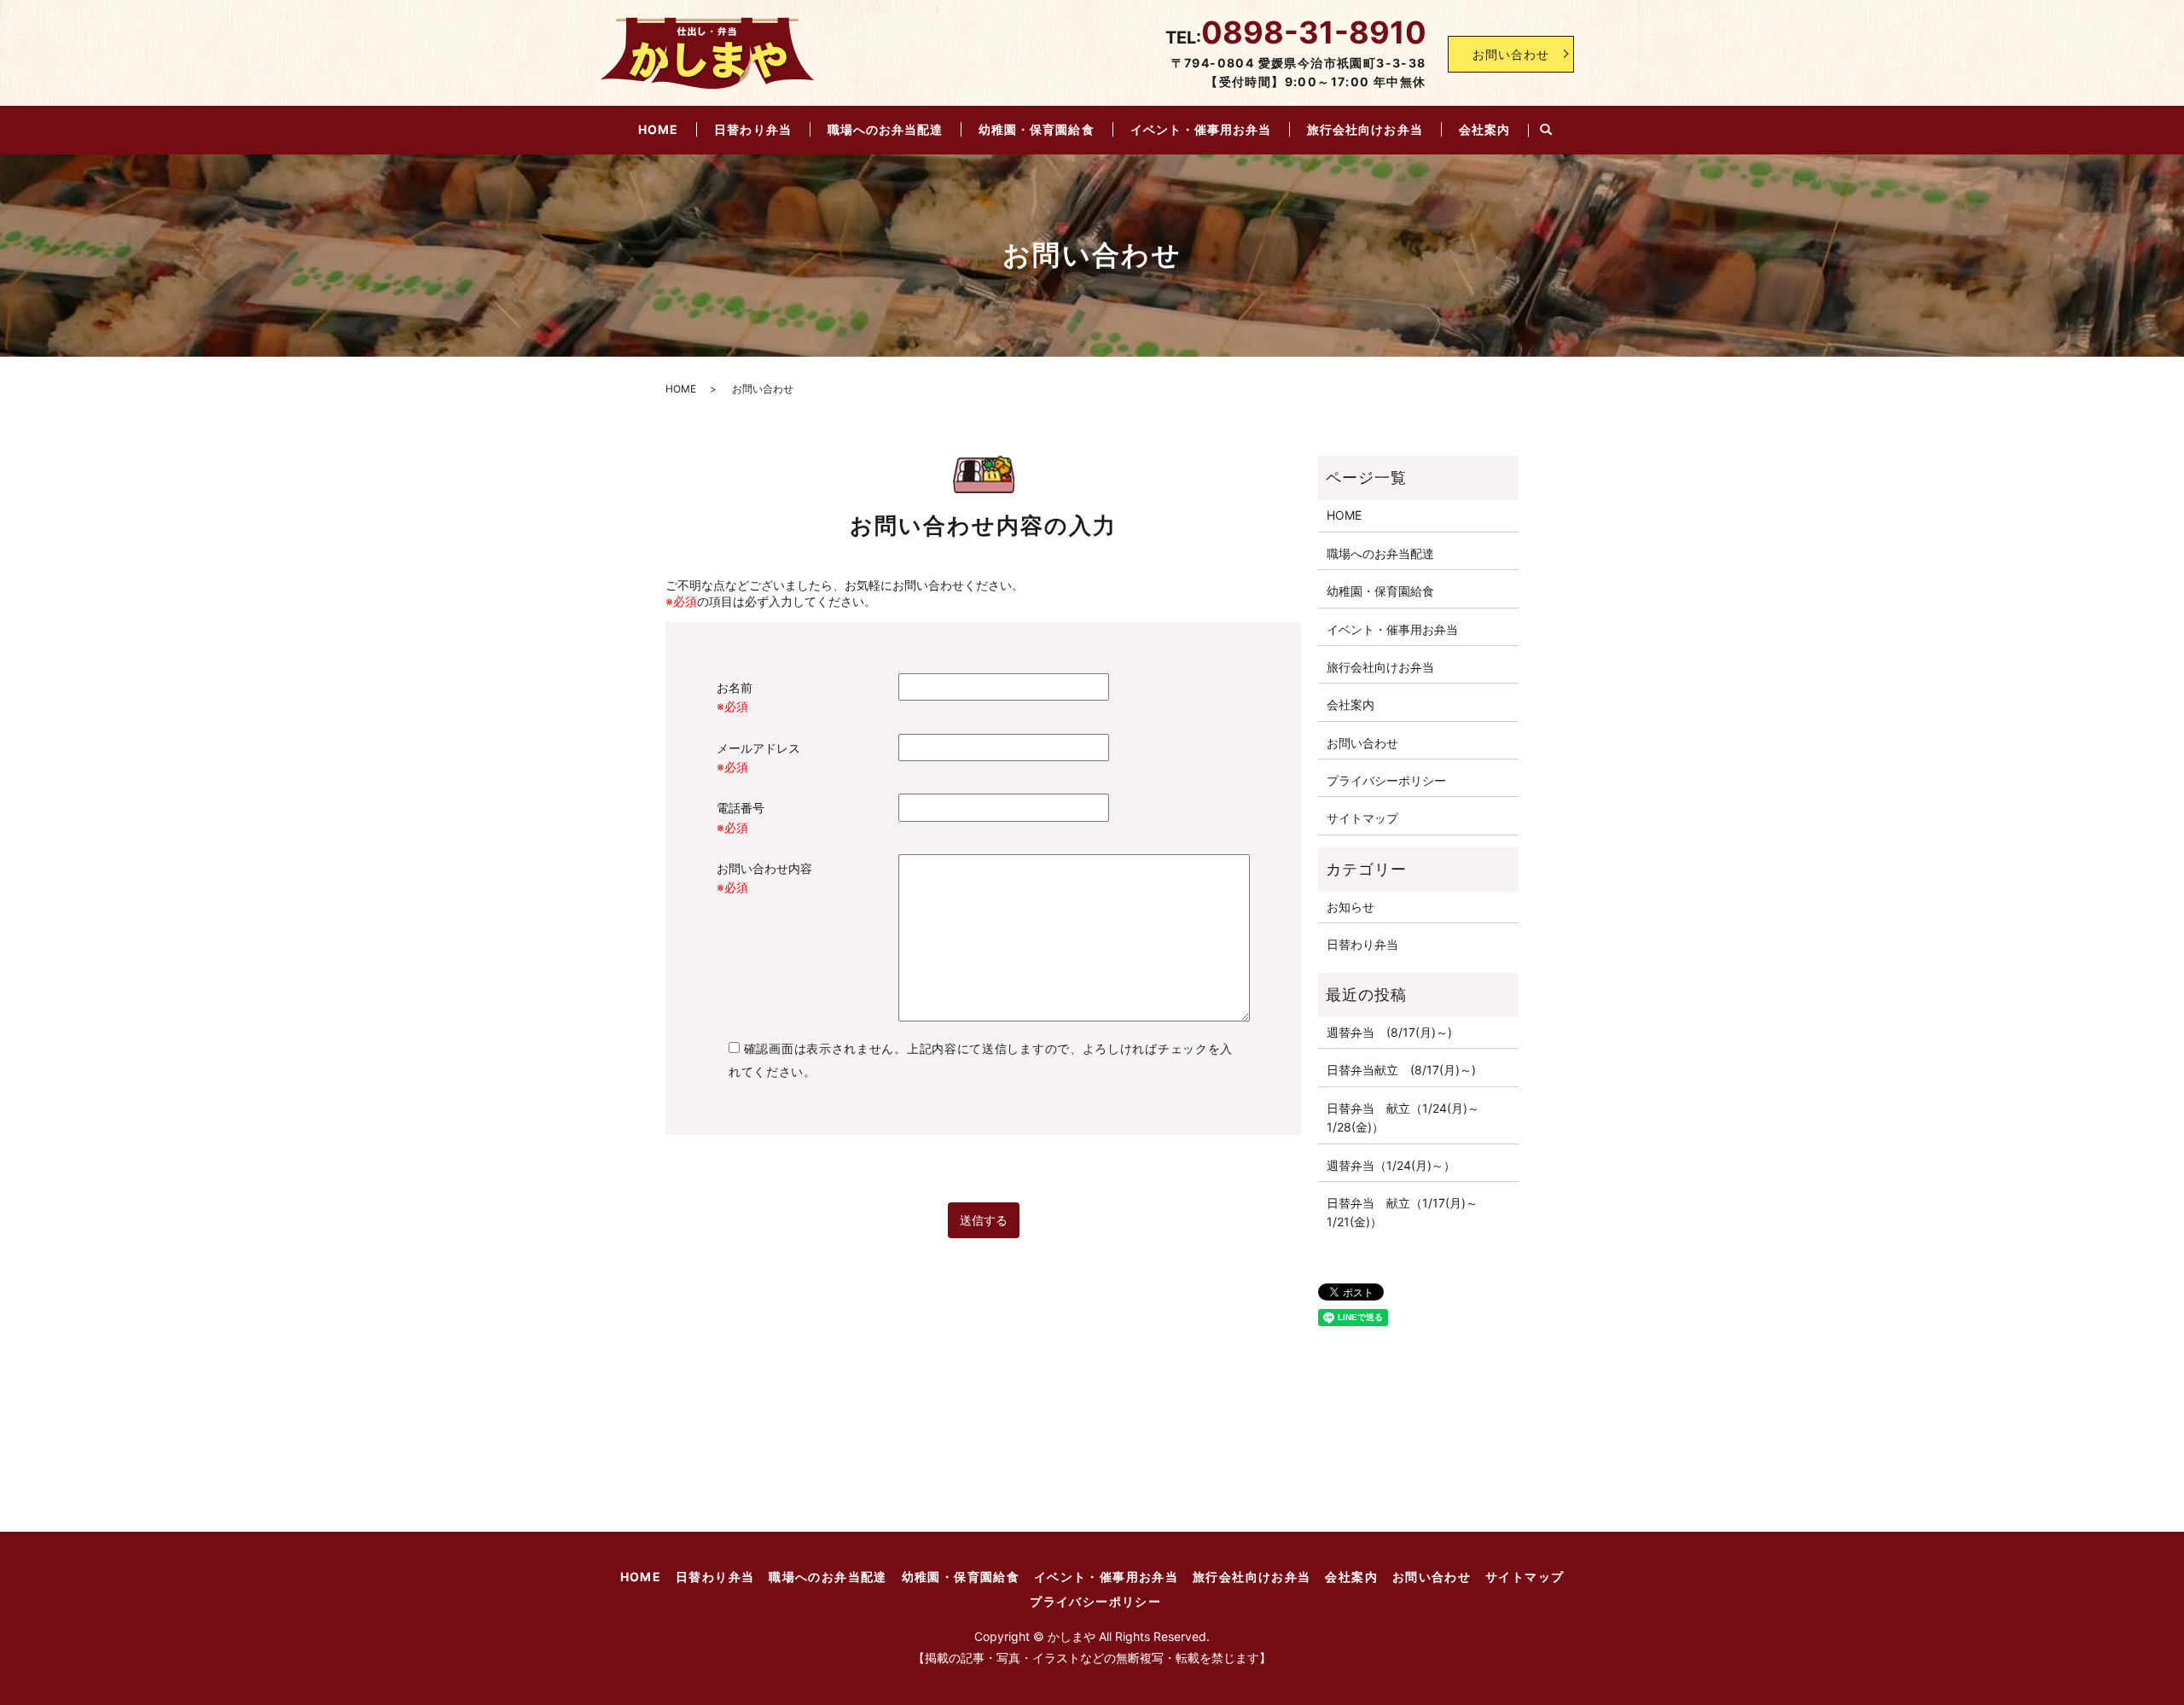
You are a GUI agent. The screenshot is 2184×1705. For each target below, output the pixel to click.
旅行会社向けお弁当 (1365, 129)
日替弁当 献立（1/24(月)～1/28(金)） (1403, 1117)
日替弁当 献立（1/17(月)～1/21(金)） (1402, 1212)
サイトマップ (1362, 818)
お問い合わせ (1511, 54)
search (1546, 131)
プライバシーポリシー (1386, 780)
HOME (658, 129)
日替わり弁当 (752, 129)
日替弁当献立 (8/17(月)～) (1401, 1070)
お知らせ (1350, 907)
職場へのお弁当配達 (885, 129)
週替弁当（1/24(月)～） (1391, 1165)
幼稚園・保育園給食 (1036, 129)
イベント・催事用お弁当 (1201, 129)
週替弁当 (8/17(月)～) (1389, 1032)
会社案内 (1484, 129)
